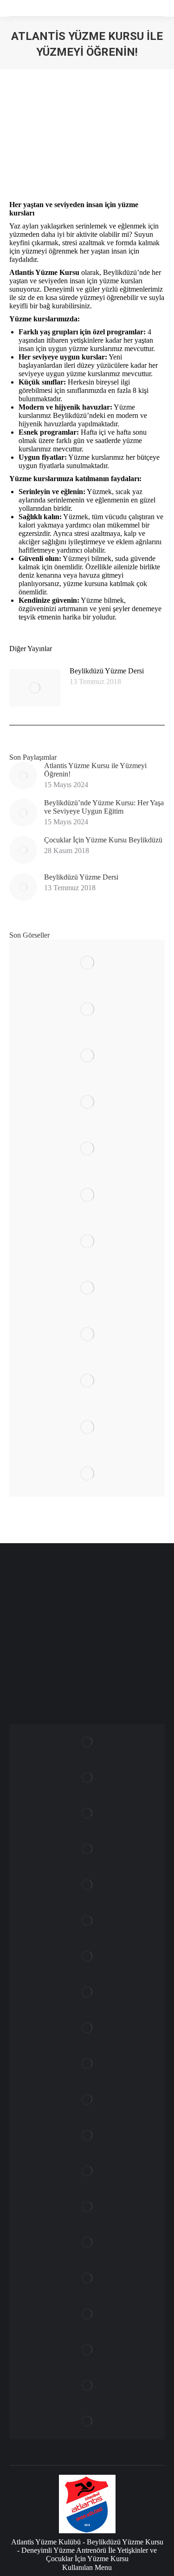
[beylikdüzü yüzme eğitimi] (87, 1288)
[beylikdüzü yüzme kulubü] (87, 2350)
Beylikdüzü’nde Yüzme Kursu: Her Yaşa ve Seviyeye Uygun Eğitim (104, 807)
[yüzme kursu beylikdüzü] (87, 1427)
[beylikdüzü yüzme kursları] (87, 1195)
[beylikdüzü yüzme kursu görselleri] (87, 2207)
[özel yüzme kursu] (87, 1056)
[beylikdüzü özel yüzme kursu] (87, 1334)
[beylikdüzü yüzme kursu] (87, 1148)
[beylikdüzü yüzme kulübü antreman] (87, 2314)
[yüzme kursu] (87, 1009)
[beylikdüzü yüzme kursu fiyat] (87, 2243)
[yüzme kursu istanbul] (87, 963)
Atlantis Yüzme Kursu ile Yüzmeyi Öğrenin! (95, 770)
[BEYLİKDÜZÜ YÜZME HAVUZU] (87, 2422)
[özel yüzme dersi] (87, 1102)
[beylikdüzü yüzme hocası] (87, 2386)
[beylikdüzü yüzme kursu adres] (87, 2279)
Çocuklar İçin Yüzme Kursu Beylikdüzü (103, 840)
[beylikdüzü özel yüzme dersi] (87, 1381)
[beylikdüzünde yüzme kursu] (87, 1474)
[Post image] (35, 688)
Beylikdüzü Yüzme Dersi (107, 671)
